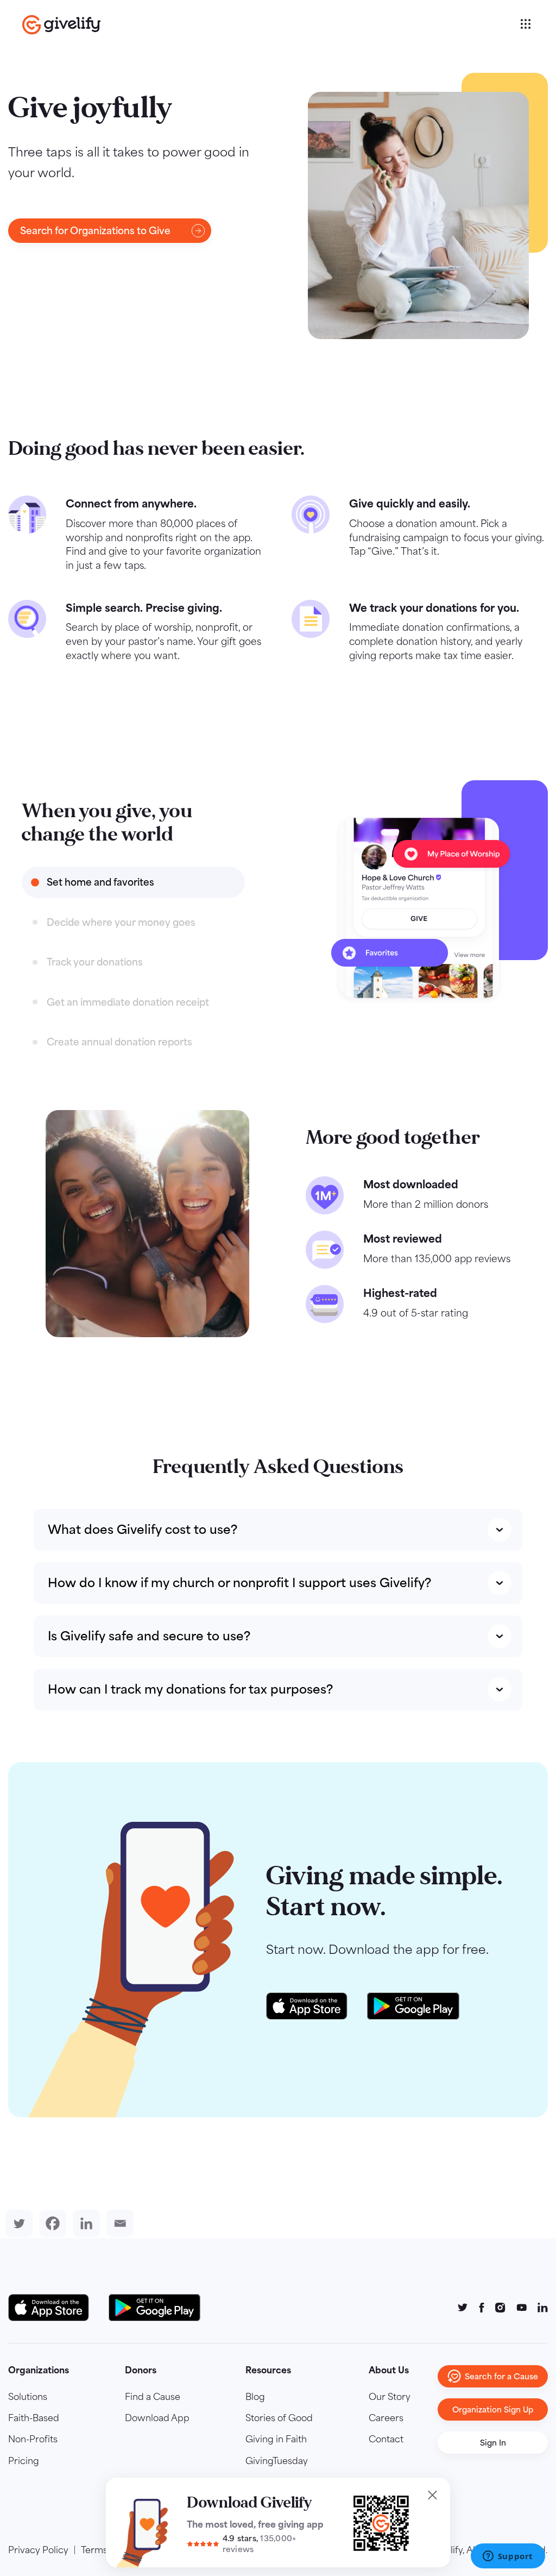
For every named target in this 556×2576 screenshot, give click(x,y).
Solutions (28, 2397)
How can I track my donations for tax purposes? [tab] (190, 1689)
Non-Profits (33, 2439)
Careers (386, 2418)
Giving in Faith (276, 2439)
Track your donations (95, 962)
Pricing (24, 2461)
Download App (157, 2418)
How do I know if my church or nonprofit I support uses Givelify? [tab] (239, 1583)
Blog (255, 2397)
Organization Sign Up (493, 2409)
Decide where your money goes (121, 922)
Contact (386, 2439)
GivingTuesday (277, 2461)
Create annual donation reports (119, 1042)
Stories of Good (279, 2418)
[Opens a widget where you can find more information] (508, 2557)
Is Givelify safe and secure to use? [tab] (149, 1636)
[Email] (118, 2223)
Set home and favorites (100, 882)
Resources (268, 2370)
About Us (389, 2370)
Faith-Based (34, 2418)
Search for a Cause (501, 2376)
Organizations (39, 2370)
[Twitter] (17, 2223)
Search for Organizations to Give (95, 231)
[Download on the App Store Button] (54, 2308)
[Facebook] (50, 2223)
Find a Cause (153, 2397)
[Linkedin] (84, 2223)
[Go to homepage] (270, 25)
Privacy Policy (38, 2550)
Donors (141, 2370)
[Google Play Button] (154, 2308)
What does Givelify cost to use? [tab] (143, 1530)
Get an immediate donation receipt (128, 1002)
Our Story (390, 2397)
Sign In (493, 2443)
